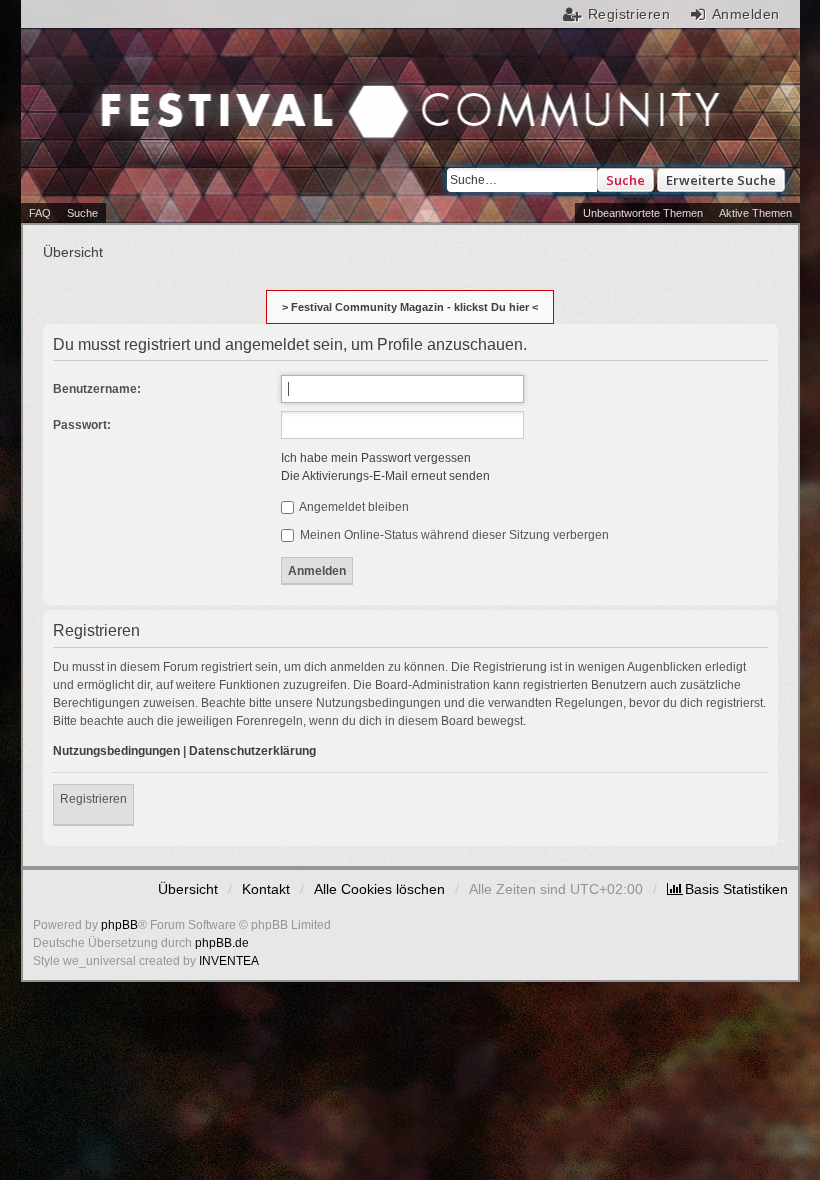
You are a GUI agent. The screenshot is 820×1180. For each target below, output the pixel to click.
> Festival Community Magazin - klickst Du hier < (410, 307)
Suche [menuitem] (82, 213)
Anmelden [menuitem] (745, 14)
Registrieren (93, 799)
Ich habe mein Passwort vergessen (376, 458)
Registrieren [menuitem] (629, 14)
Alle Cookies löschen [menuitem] (379, 889)
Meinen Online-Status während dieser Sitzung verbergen (453, 535)
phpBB (119, 925)
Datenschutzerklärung (252, 751)
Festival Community (228, 114)
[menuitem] (727, 889)
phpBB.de (222, 943)
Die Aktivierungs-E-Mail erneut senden (385, 476)
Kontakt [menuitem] (266, 889)
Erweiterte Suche (721, 180)
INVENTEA (229, 961)
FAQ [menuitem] (40, 213)
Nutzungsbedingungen (116, 751)
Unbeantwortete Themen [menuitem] (643, 213)
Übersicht (188, 889)
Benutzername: (97, 389)
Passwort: (82, 425)
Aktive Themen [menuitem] (755, 213)
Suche (625, 180)
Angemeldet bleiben (353, 507)
